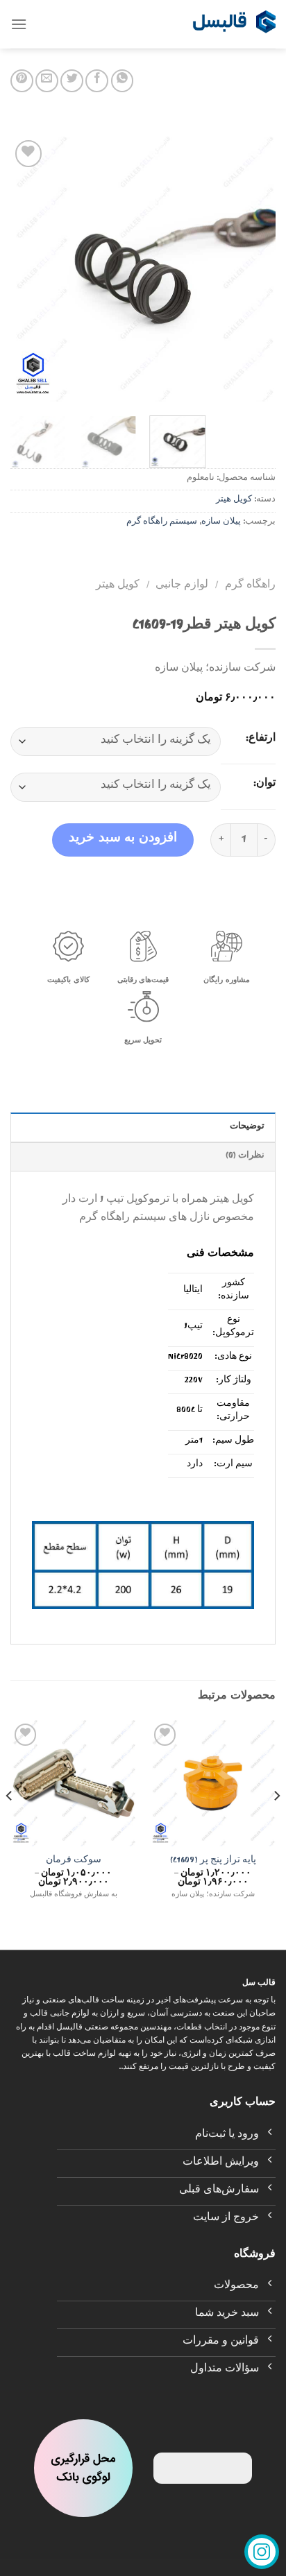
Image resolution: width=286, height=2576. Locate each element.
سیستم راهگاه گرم (162, 523)
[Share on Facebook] (97, 81)
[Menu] (19, 24)
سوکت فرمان (74, 1862)
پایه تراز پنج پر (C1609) (213, 1862)
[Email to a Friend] (47, 81)
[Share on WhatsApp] (123, 81)
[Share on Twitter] (72, 81)
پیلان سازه (221, 523)
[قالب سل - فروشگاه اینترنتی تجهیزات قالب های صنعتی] (234, 24)
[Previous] (253, 269)
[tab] (143, 1127)
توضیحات (247, 1127)
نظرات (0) (245, 1157)
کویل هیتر (234, 500)
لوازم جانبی (182, 586)
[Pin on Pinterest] (22, 81)
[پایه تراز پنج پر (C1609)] (213, 1783)
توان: (264, 784)
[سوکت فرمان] (73, 1783)
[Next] (23, 269)
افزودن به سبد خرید (123, 840)
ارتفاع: (261, 739)
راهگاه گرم (250, 586)
